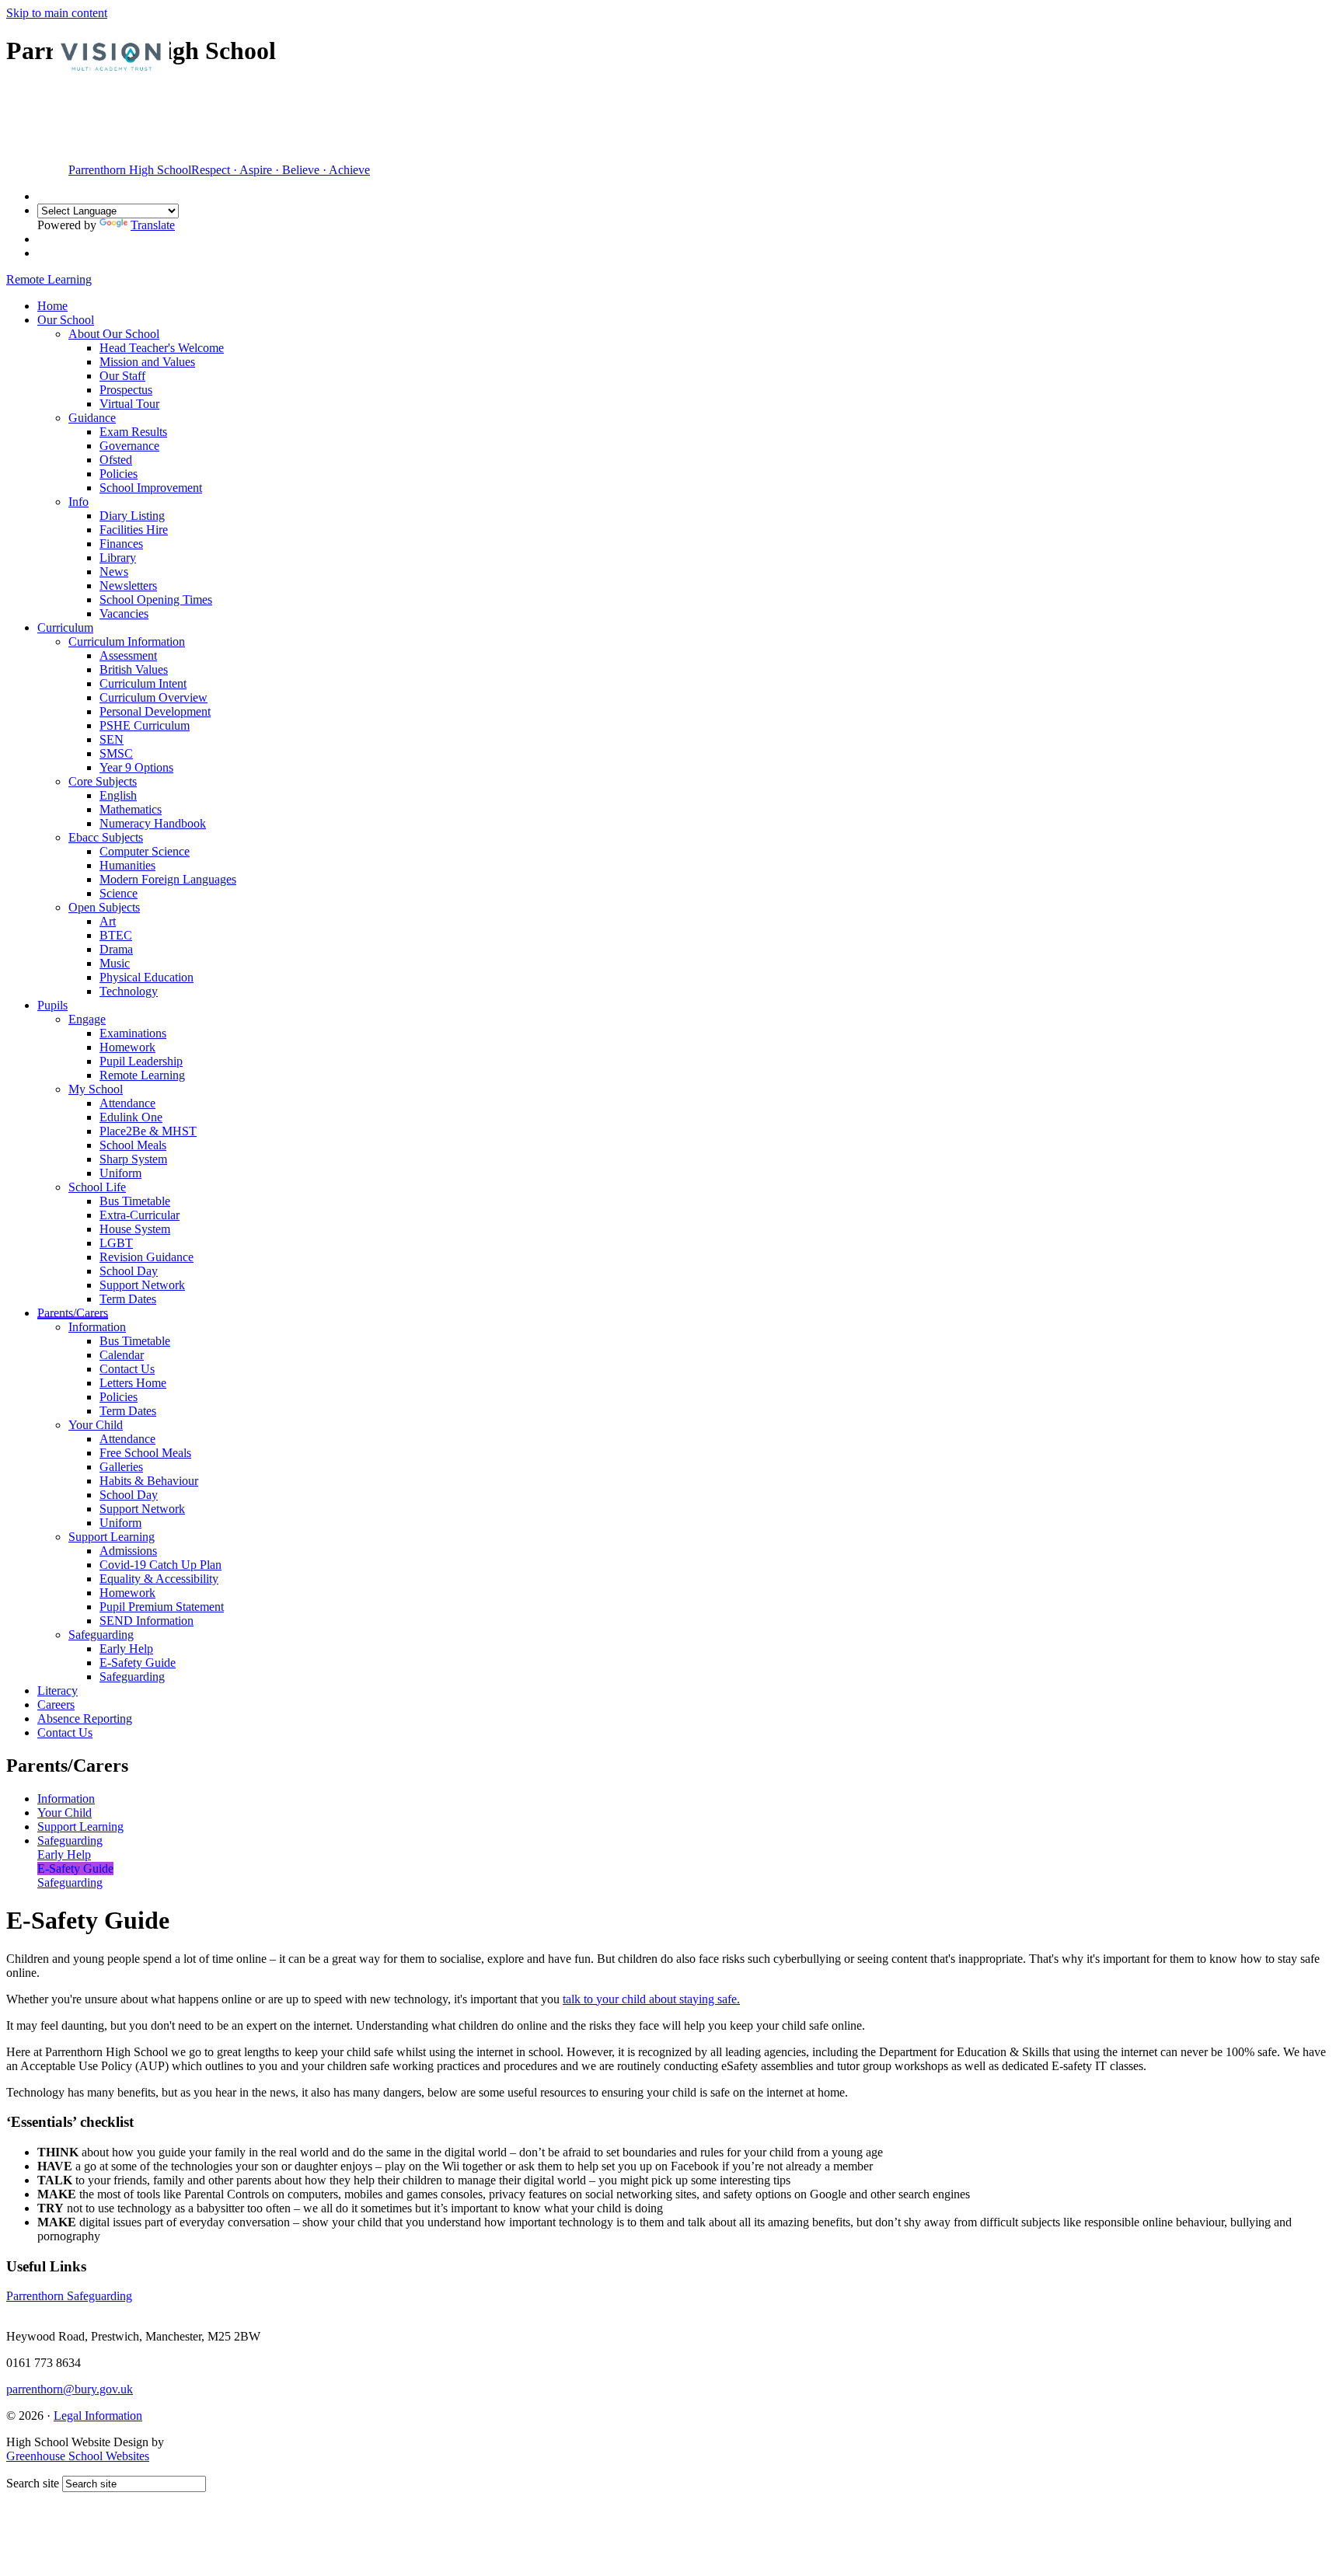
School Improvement (151, 488)
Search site (33, 2483)
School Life (97, 1187)
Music (115, 963)
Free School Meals (145, 1453)
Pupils (52, 1005)
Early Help (126, 1649)
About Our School (114, 334)
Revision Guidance (147, 1257)
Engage (87, 1019)
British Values (134, 669)
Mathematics (131, 809)
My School (96, 1089)
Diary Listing (132, 516)
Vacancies (124, 613)
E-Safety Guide (138, 1663)
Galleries (121, 1467)
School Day (129, 1271)
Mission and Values (147, 362)
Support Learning (112, 1537)
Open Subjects (104, 907)
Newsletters (128, 586)
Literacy (58, 1691)
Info (78, 502)
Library (118, 558)
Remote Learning (142, 1075)
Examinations (133, 1033)
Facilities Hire (134, 530)
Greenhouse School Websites (78, 2456)
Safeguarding (101, 1635)
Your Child (96, 1425)
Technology (129, 991)
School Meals (133, 1145)
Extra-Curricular (140, 1215)
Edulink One (131, 1117)
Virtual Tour (129, 404)
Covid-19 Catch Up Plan (160, 1565)
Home (52, 306)
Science (119, 893)
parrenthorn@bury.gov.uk (70, 2389)
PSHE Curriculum (145, 725)
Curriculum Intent (143, 683)
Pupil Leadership (141, 1061)
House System (135, 1229)
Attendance (127, 1103)
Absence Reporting (85, 1718)
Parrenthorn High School (219, 170)
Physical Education (147, 977)
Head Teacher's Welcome (162, 348)
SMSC (116, 753)
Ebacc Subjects (106, 837)
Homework (127, 1047)
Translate (153, 225)
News (114, 572)
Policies (119, 474)
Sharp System (133, 1159)
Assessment (128, 655)
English (118, 795)
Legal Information (98, 2416)
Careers (56, 1705)
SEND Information (147, 1621)
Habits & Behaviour (149, 1481)
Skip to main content (57, 13)
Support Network (142, 1285)
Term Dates (128, 1299)
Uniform (120, 1173)
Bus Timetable (135, 1201)
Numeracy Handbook (153, 823)
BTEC (116, 935)
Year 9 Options (136, 767)
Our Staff (122, 376)
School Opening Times (156, 600)
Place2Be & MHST (148, 1131)
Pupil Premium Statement (162, 1607)
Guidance (92, 418)
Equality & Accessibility (159, 1579)
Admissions (128, 1551)
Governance (129, 446)
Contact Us (127, 1369)
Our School (66, 320)
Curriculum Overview (153, 697)
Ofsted (116, 460)
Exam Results (133, 432)
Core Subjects (103, 781)
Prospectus (126, 390)
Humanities (127, 865)
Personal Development (155, 711)
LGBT (116, 1243)
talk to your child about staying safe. (651, 1999)
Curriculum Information (127, 641)
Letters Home (133, 1383)
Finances (121, 544)
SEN (112, 739)
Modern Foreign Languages (168, 879)
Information (97, 1327)
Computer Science (145, 851)
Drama (116, 949)
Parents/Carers (73, 1313)
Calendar (122, 1355)
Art (108, 921)
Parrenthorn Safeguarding (69, 2296)
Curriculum (65, 627)
